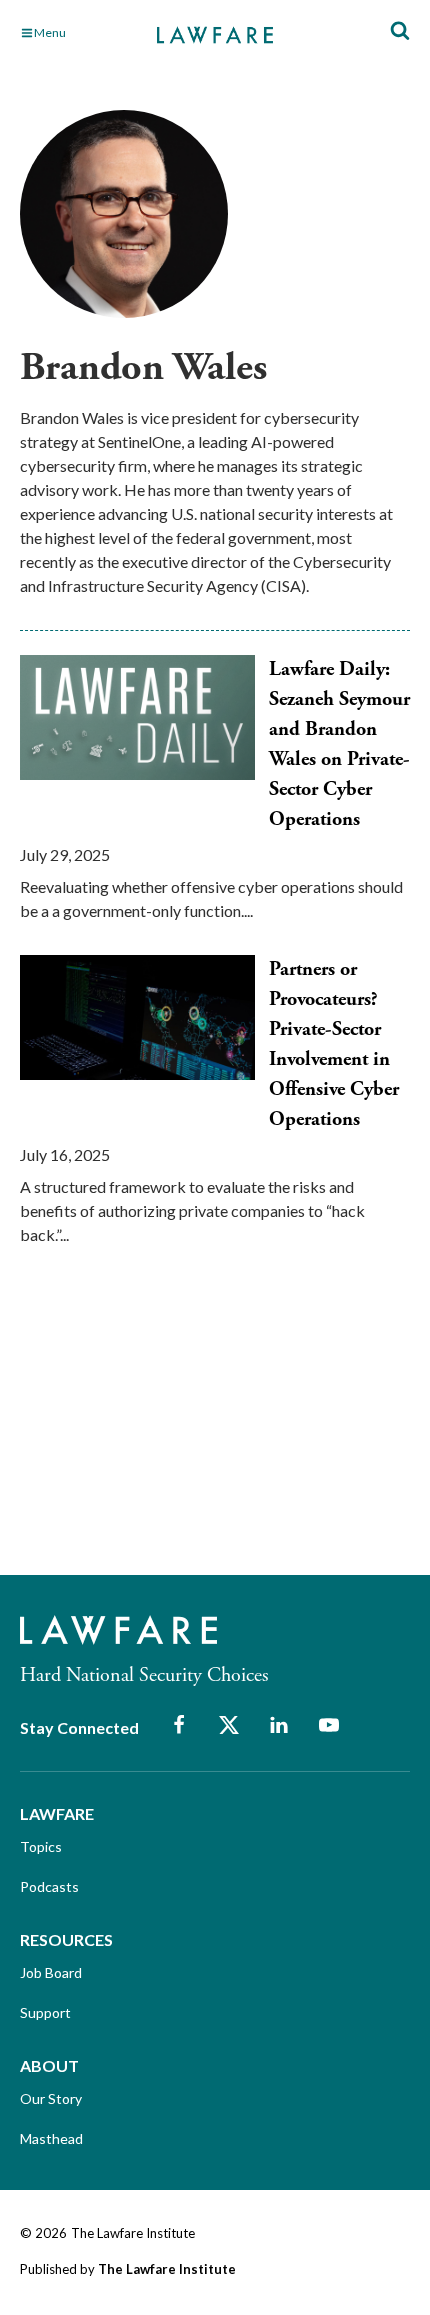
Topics (41, 1846)
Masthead (51, 2138)
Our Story (51, 2098)
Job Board (51, 1972)
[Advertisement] (170, 1428)
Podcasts (49, 1886)
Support (45, 2012)
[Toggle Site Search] (400, 31)
